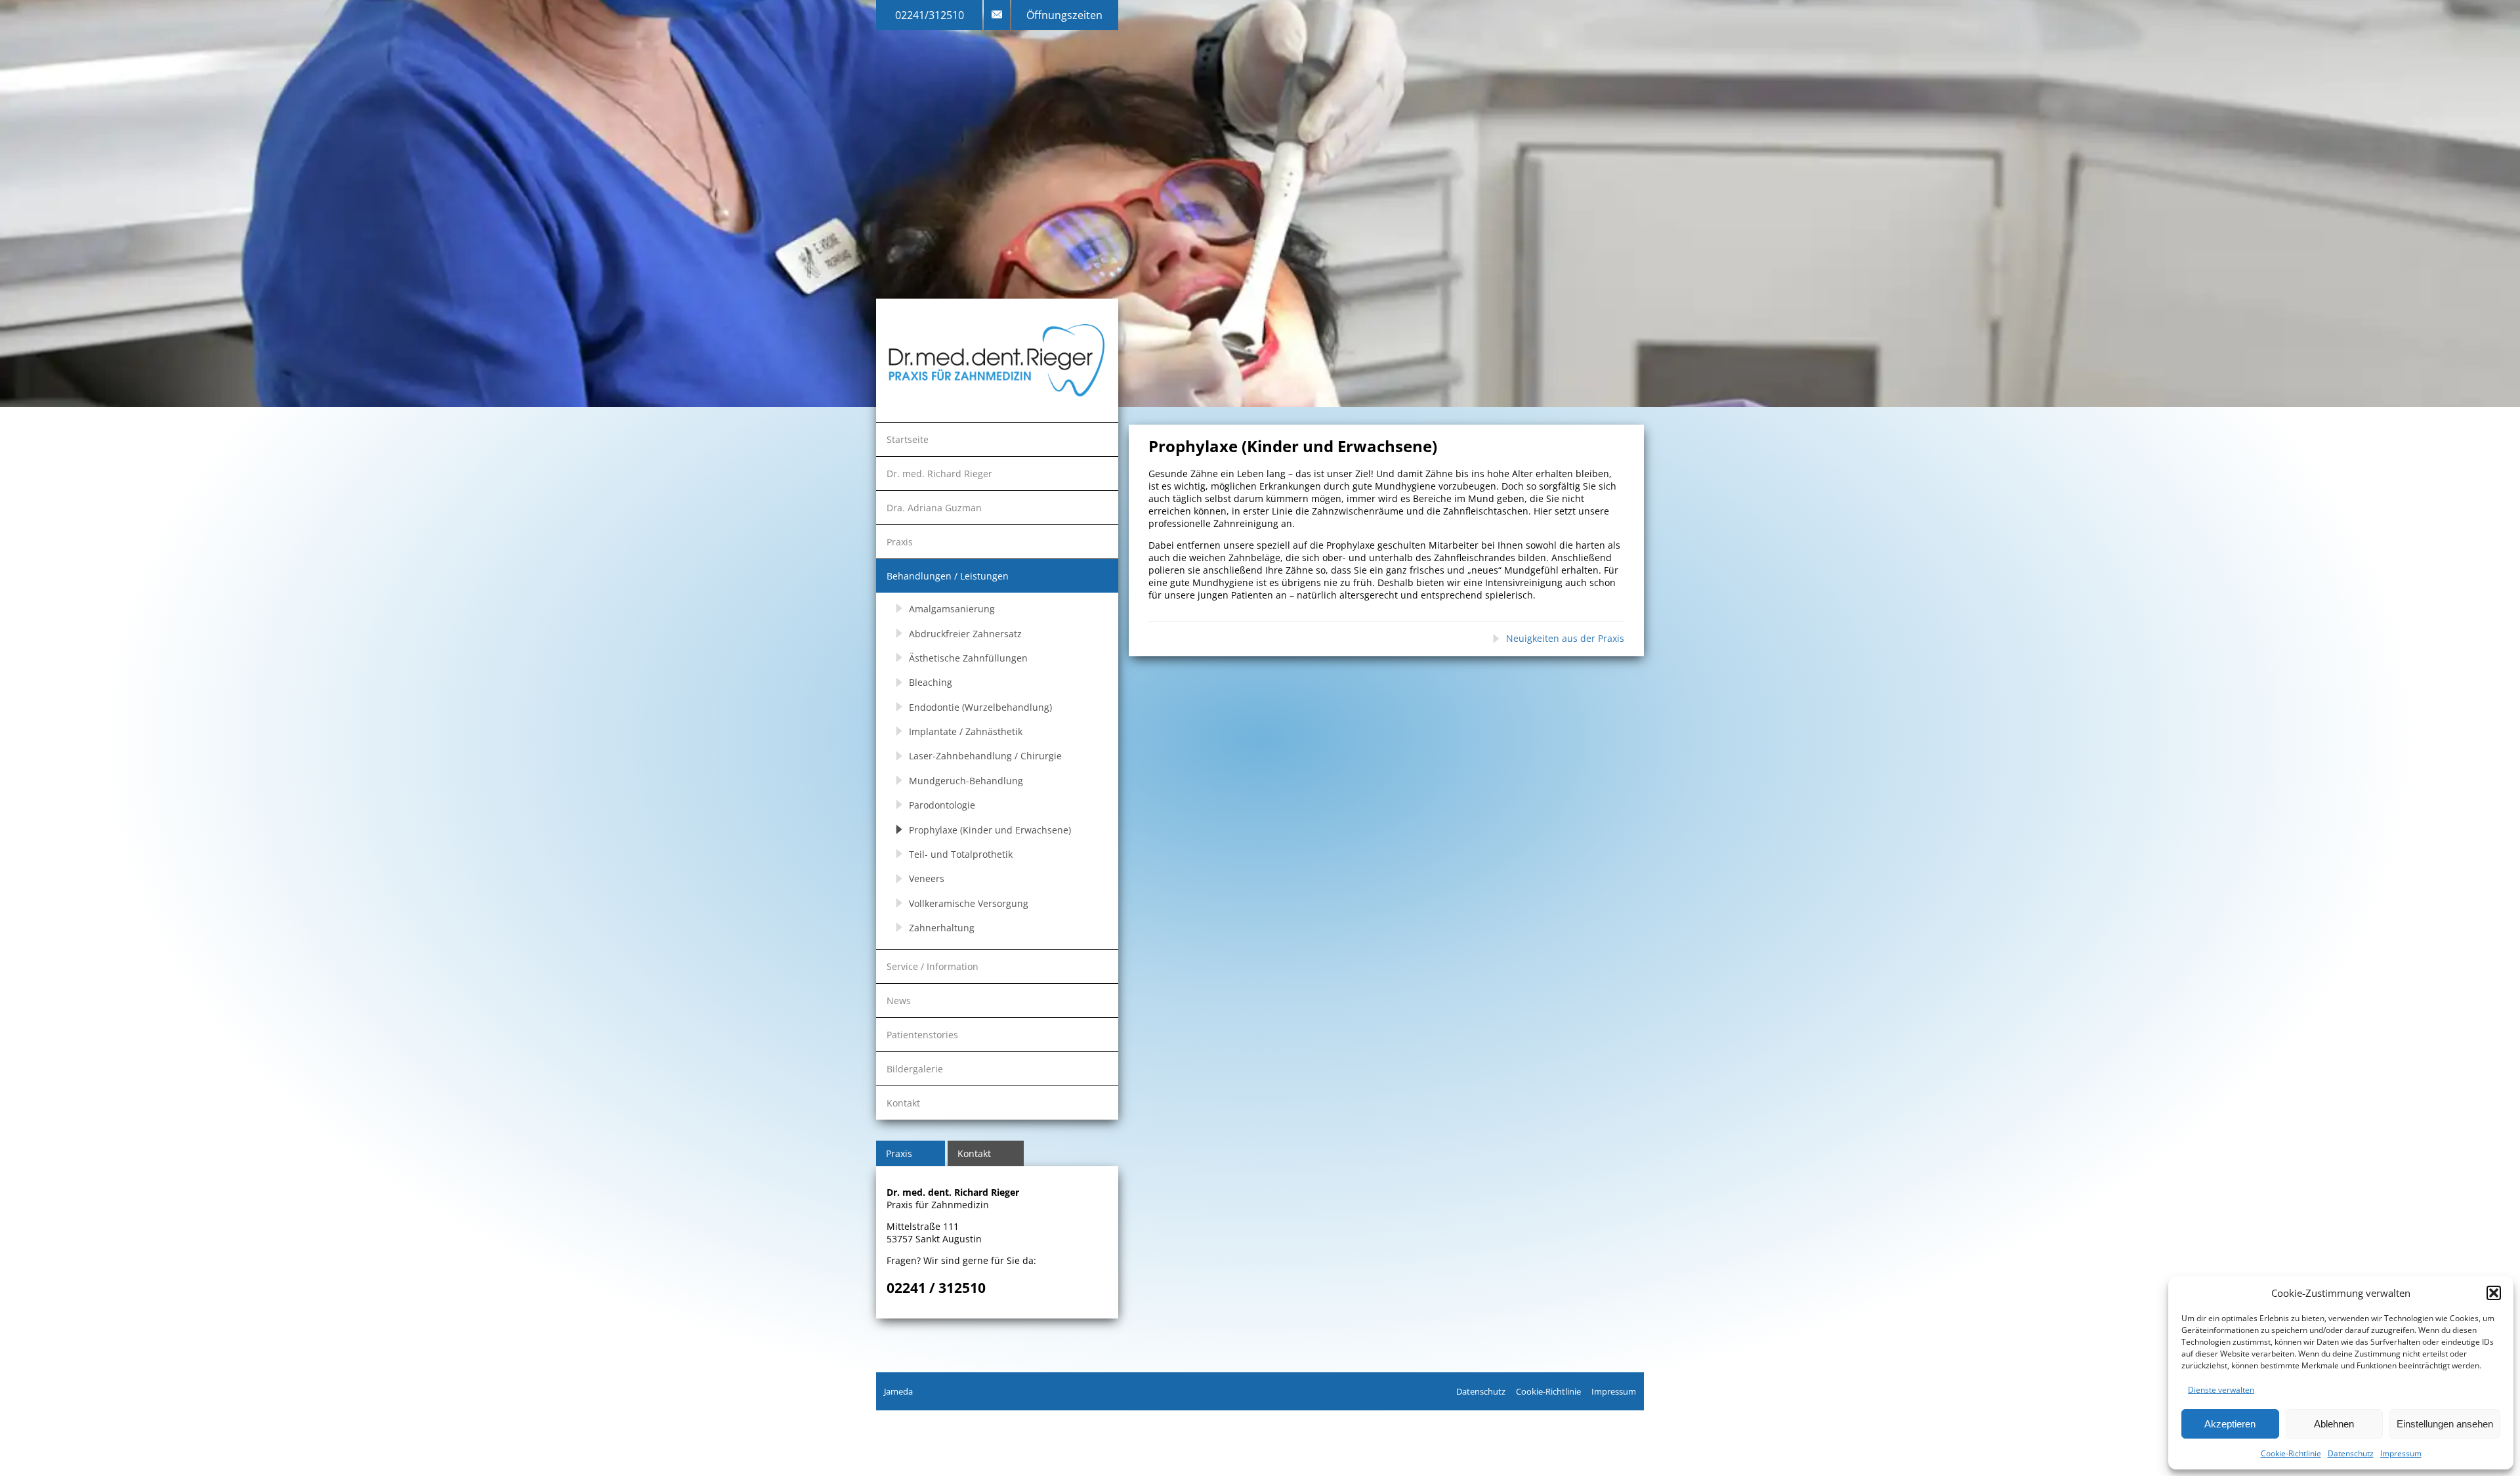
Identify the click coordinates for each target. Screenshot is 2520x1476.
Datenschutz (2351, 1453)
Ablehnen (2334, 1424)
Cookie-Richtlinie (2291, 1453)
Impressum (2401, 1453)
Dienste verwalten (2221, 1390)
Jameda (898, 1391)
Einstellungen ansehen (2445, 1424)
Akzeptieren (2230, 1424)
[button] (2494, 1293)
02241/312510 (930, 15)
